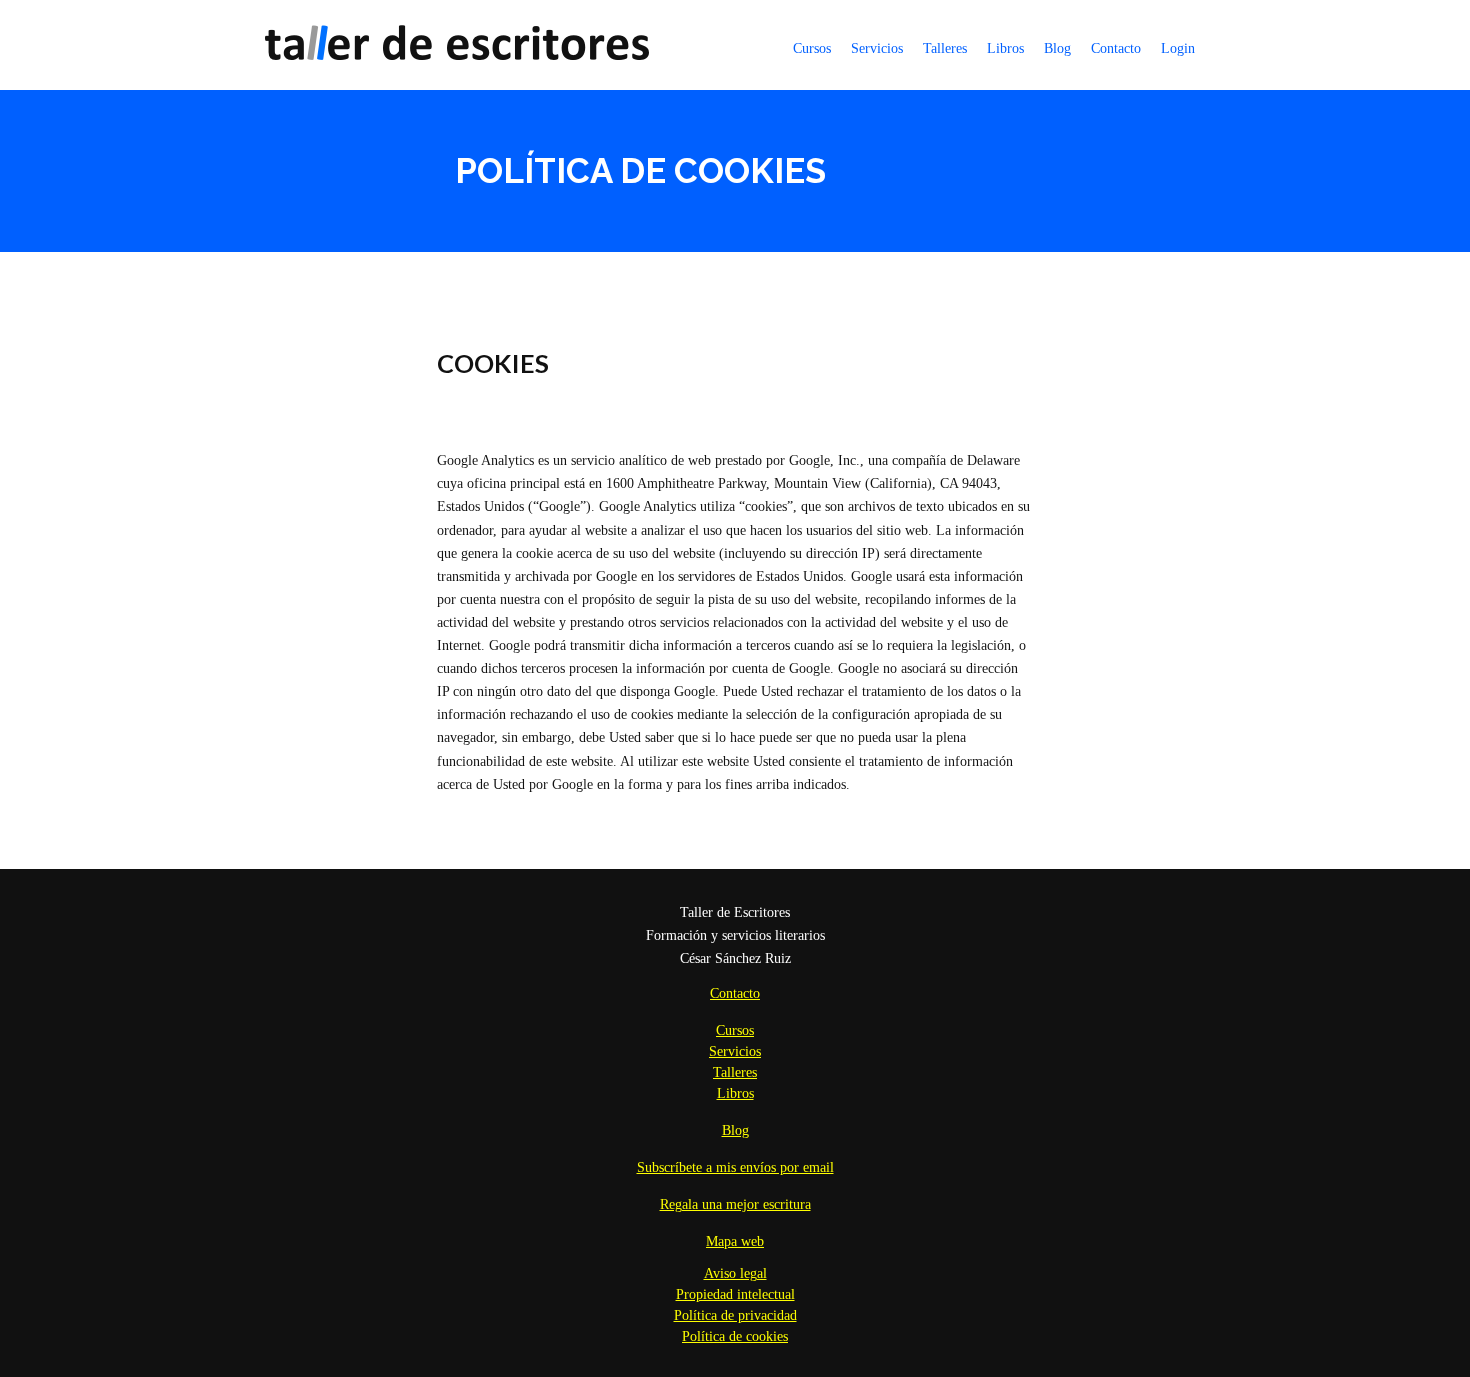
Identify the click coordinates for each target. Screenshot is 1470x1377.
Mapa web (735, 1241)
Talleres (945, 48)
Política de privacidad (735, 1315)
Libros (1005, 48)
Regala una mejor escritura (735, 1204)
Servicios (877, 48)
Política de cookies (735, 1336)
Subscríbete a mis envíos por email (735, 1167)
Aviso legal (735, 1273)
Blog (1057, 48)
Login (1178, 48)
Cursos (812, 48)
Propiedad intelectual (735, 1294)
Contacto (1116, 48)
